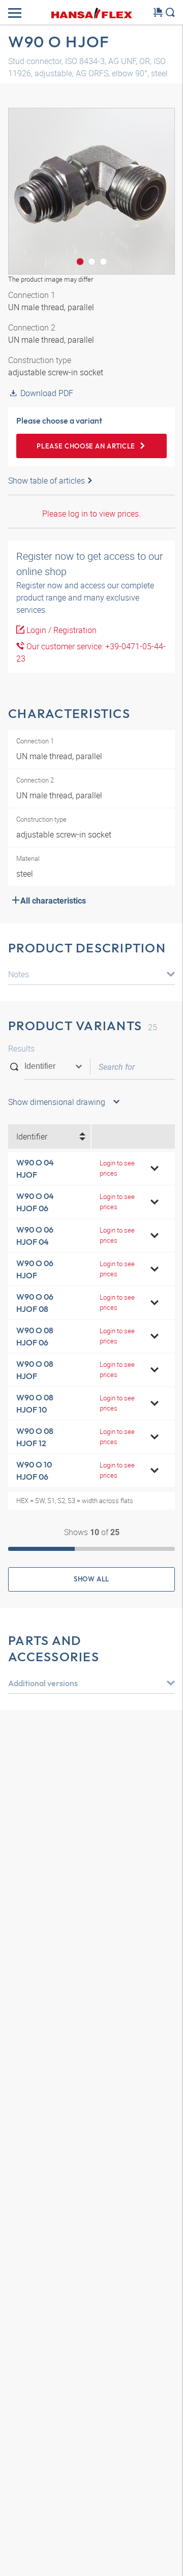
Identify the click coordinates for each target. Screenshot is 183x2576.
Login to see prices (117, 1168)
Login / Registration (60, 630)
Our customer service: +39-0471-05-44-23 (91, 652)
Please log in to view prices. (91, 514)
